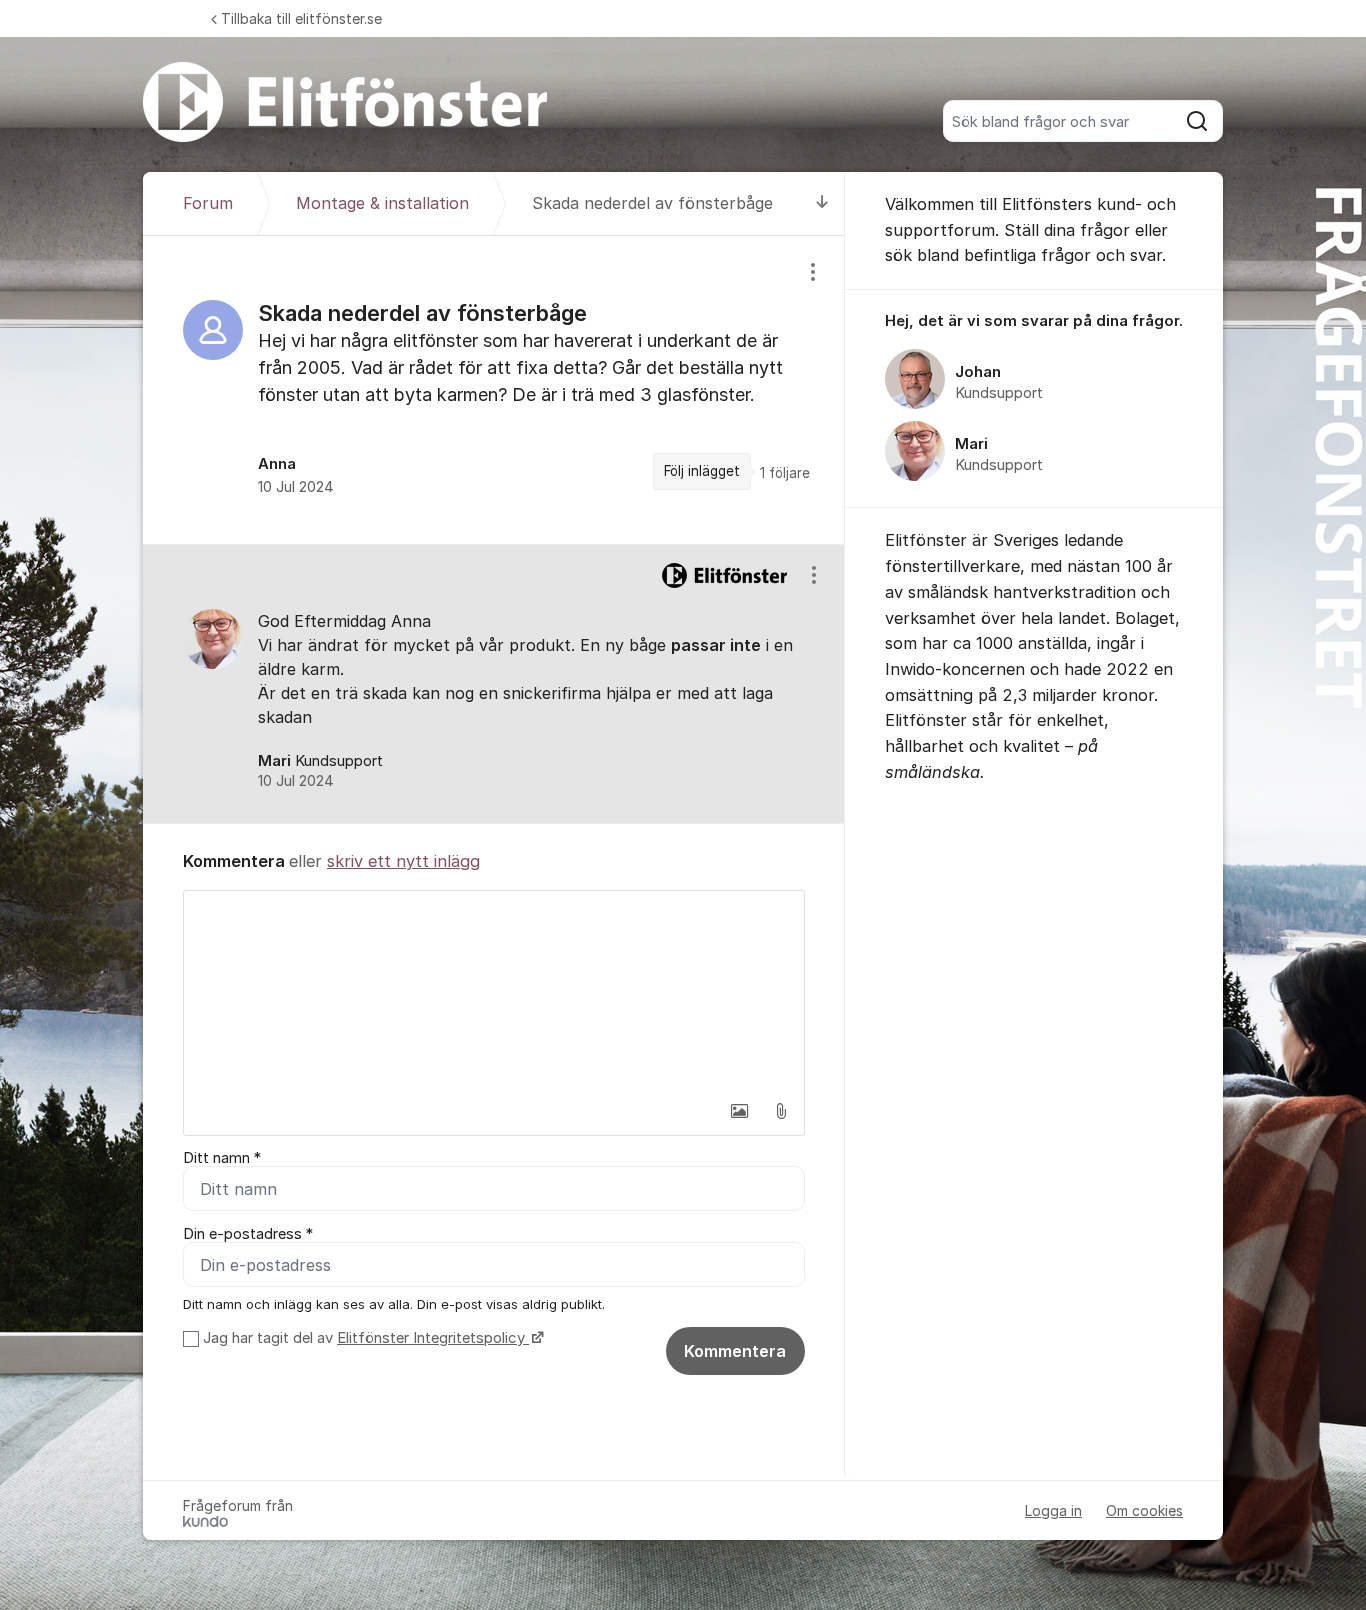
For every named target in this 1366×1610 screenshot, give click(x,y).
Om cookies (1144, 1510)
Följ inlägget (702, 471)
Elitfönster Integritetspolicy (433, 1338)
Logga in (1053, 1510)
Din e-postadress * (248, 1234)
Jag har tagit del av (364, 1338)
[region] (494, 390)
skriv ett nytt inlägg (403, 861)
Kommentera (735, 1351)
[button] (739, 1111)
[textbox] (494, 991)
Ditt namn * (222, 1158)
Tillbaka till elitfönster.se (301, 18)
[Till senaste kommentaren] (822, 203)
